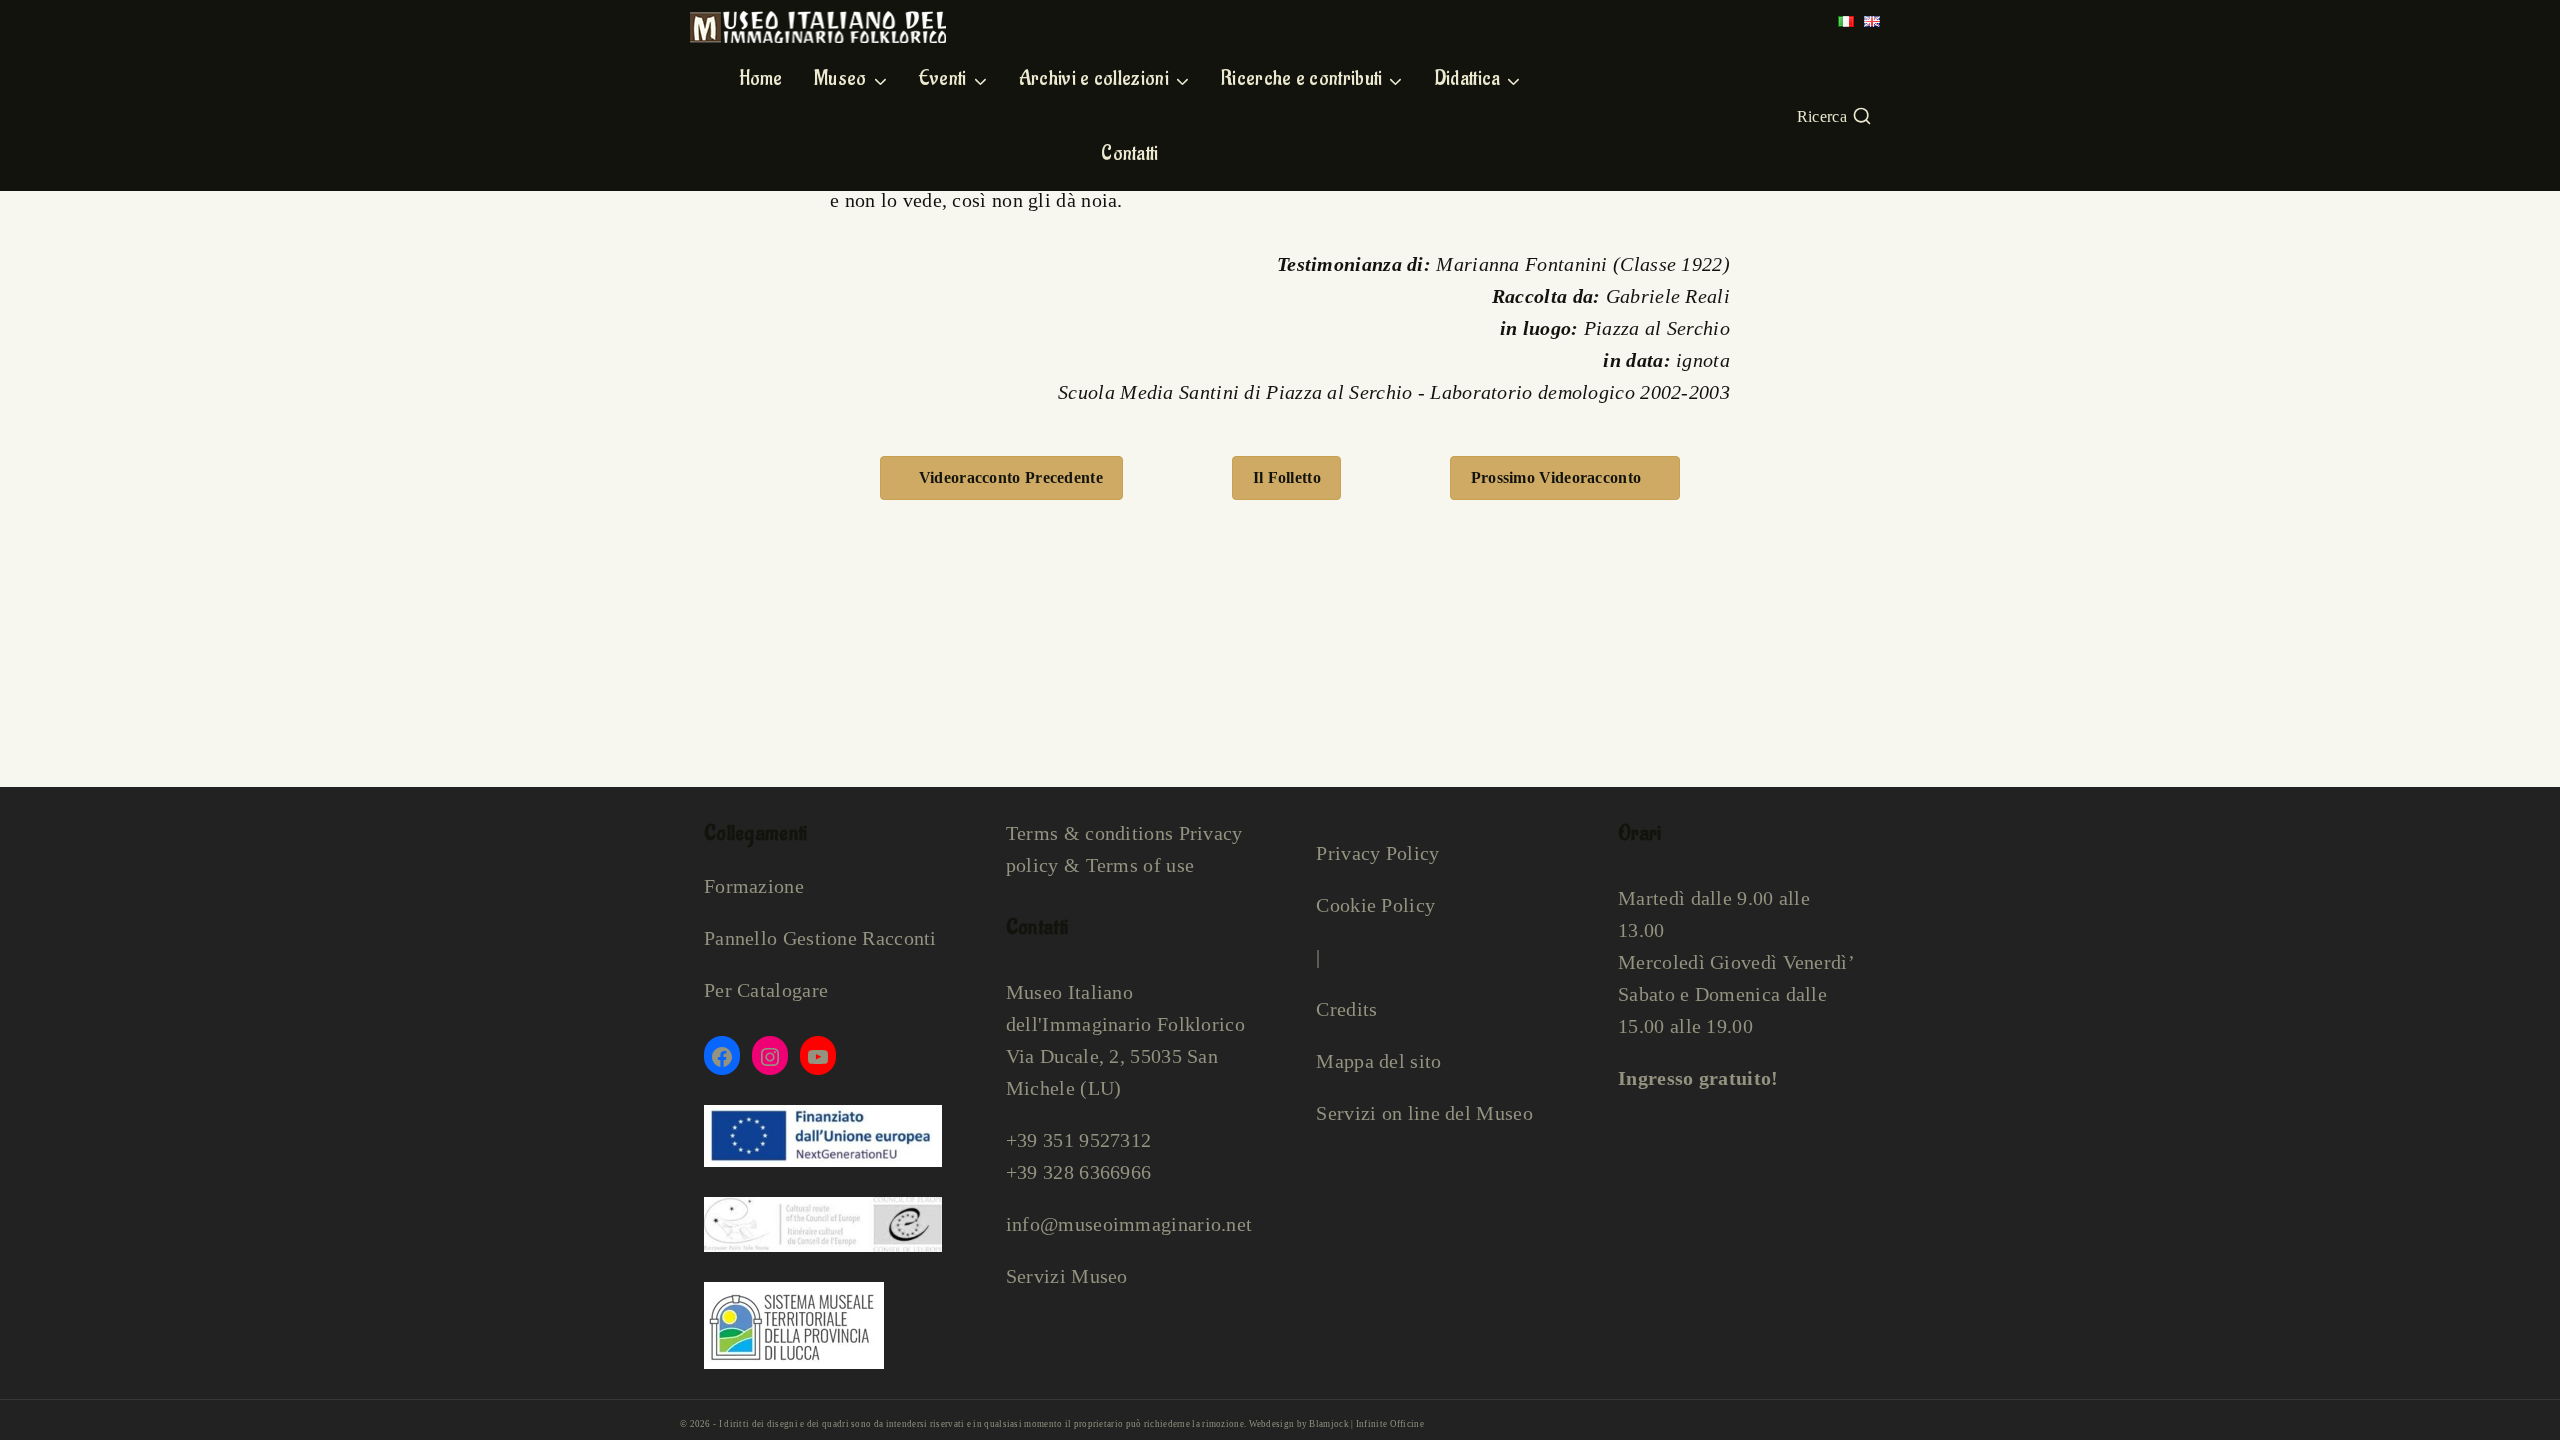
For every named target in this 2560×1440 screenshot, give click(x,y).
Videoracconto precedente (1011, 477)
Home (761, 79)
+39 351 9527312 (1079, 1140)
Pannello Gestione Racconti (820, 938)
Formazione (754, 886)
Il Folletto (1287, 477)
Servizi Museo (1067, 1276)
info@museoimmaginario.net (1129, 1224)
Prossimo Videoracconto (1556, 477)
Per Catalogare (766, 990)
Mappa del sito (1378, 1061)
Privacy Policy (1377, 853)
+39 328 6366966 (1079, 1172)
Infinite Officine (1390, 1424)
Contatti (1129, 154)
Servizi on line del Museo (1424, 1113)
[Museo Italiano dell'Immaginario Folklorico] (818, 26)
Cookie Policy (1375, 905)
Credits (1346, 1009)
